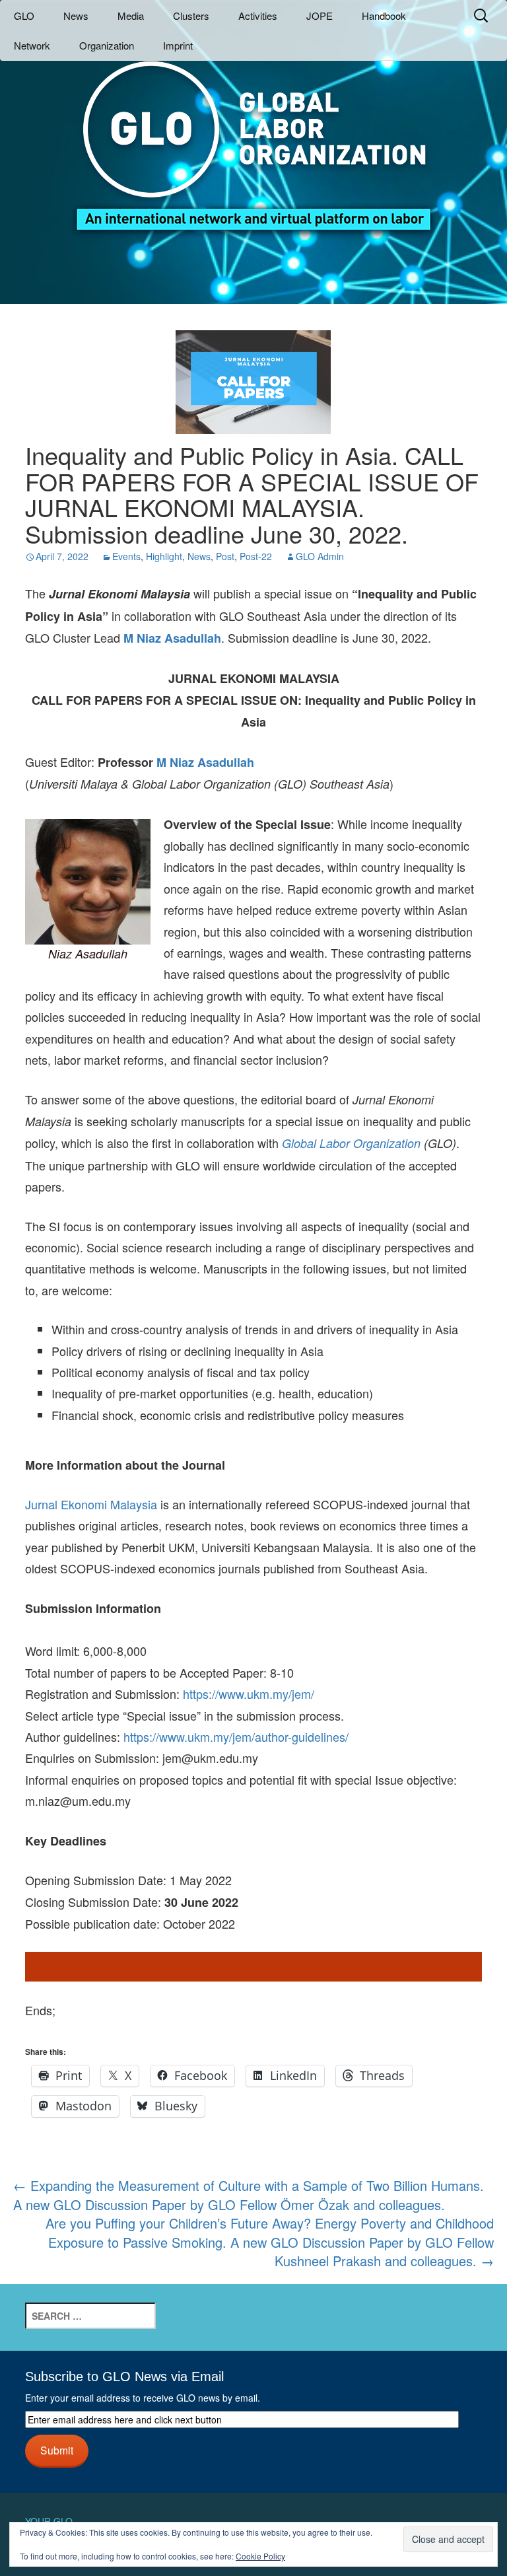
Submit (57, 2450)
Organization (107, 45)
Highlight (164, 556)
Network (32, 45)
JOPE (320, 16)
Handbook (384, 16)
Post (225, 556)
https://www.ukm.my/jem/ (249, 1694)
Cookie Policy (260, 2556)
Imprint (178, 45)
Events (126, 556)
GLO (24, 16)
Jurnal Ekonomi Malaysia (91, 1504)
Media (131, 16)
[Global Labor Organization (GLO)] (253, 136)
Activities (258, 16)
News (76, 16)
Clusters (191, 16)
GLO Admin (320, 556)
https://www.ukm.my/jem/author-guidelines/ (236, 1736)
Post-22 (256, 556)
